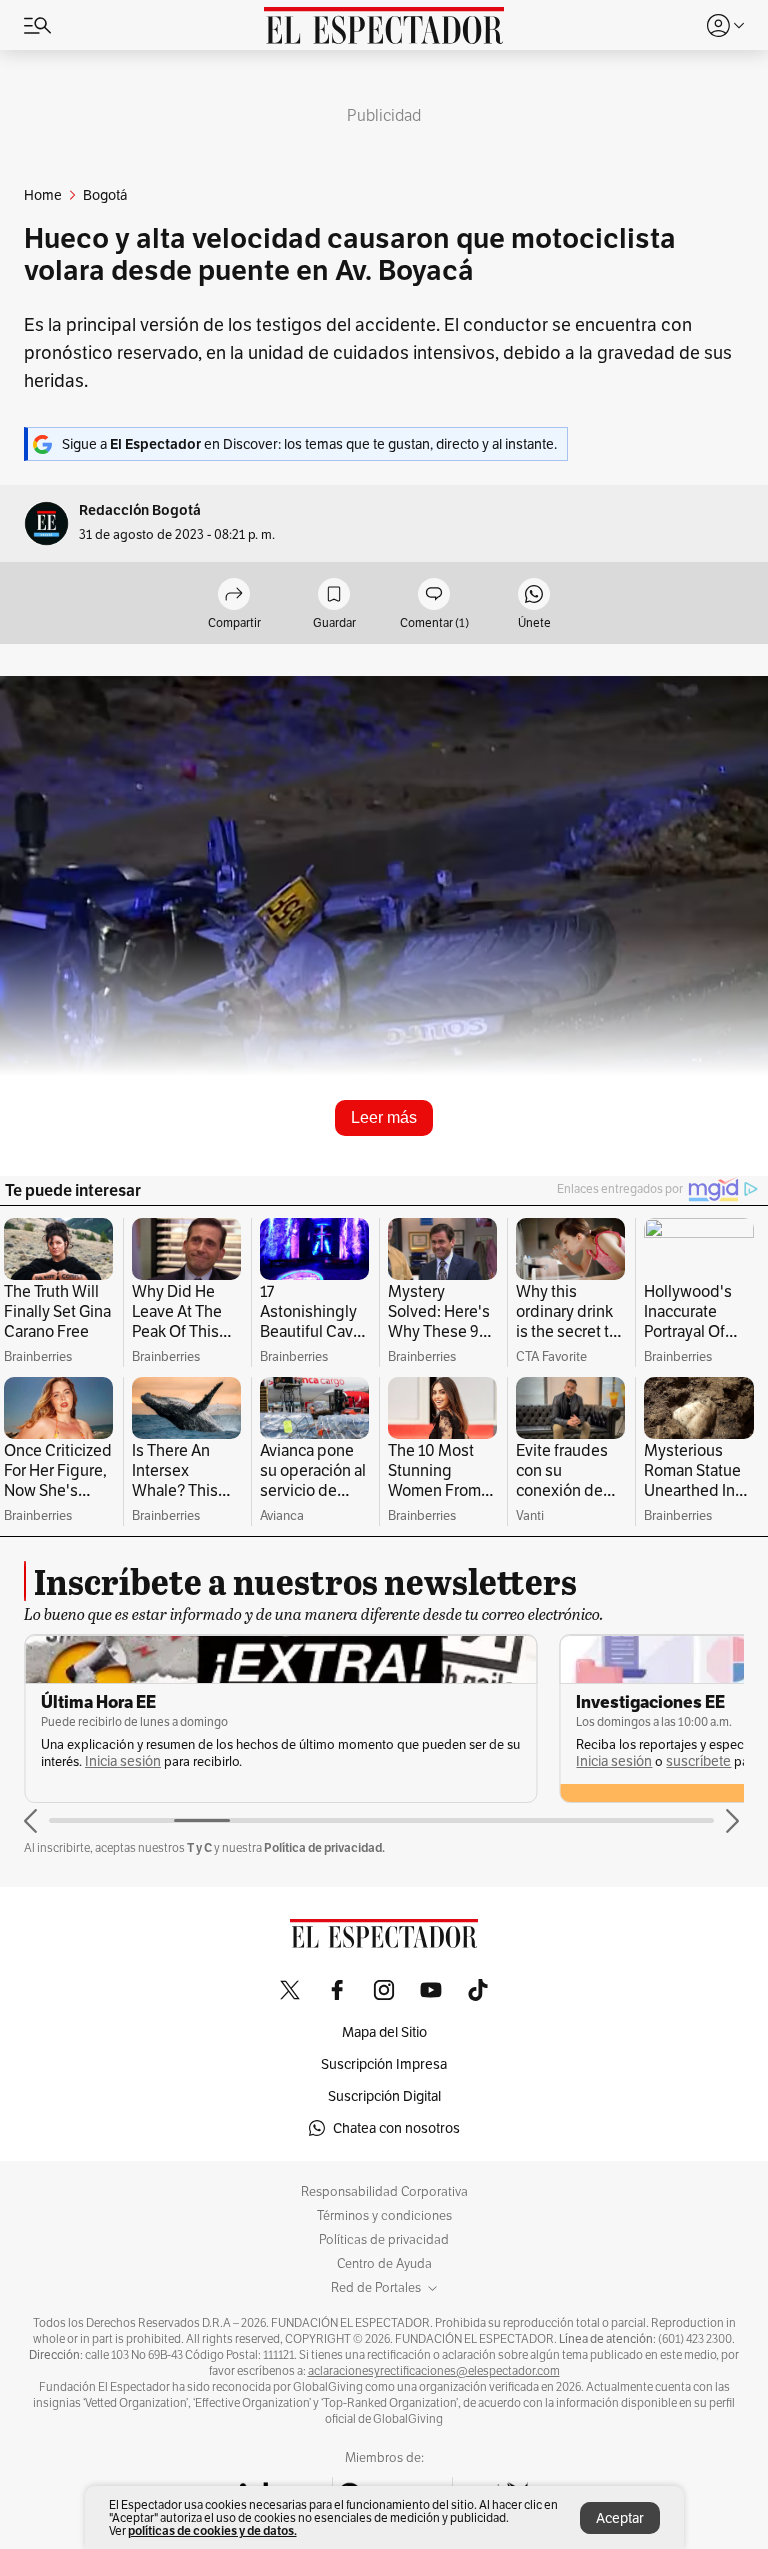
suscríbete (698, 1761)
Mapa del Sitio (384, 2032)
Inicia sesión (123, 1761)
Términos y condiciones (384, 2216)
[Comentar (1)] (434, 595)
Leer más (384, 1117)
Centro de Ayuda (384, 2264)
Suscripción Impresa (384, 2064)
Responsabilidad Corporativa (384, 2192)
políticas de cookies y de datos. (212, 2530)
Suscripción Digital (384, 2096)
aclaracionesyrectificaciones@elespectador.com (434, 2371)
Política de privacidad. (324, 1847)
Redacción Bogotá (140, 510)
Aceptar (620, 2518)
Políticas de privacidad (384, 2240)
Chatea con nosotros (396, 2128)
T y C (199, 1847)
